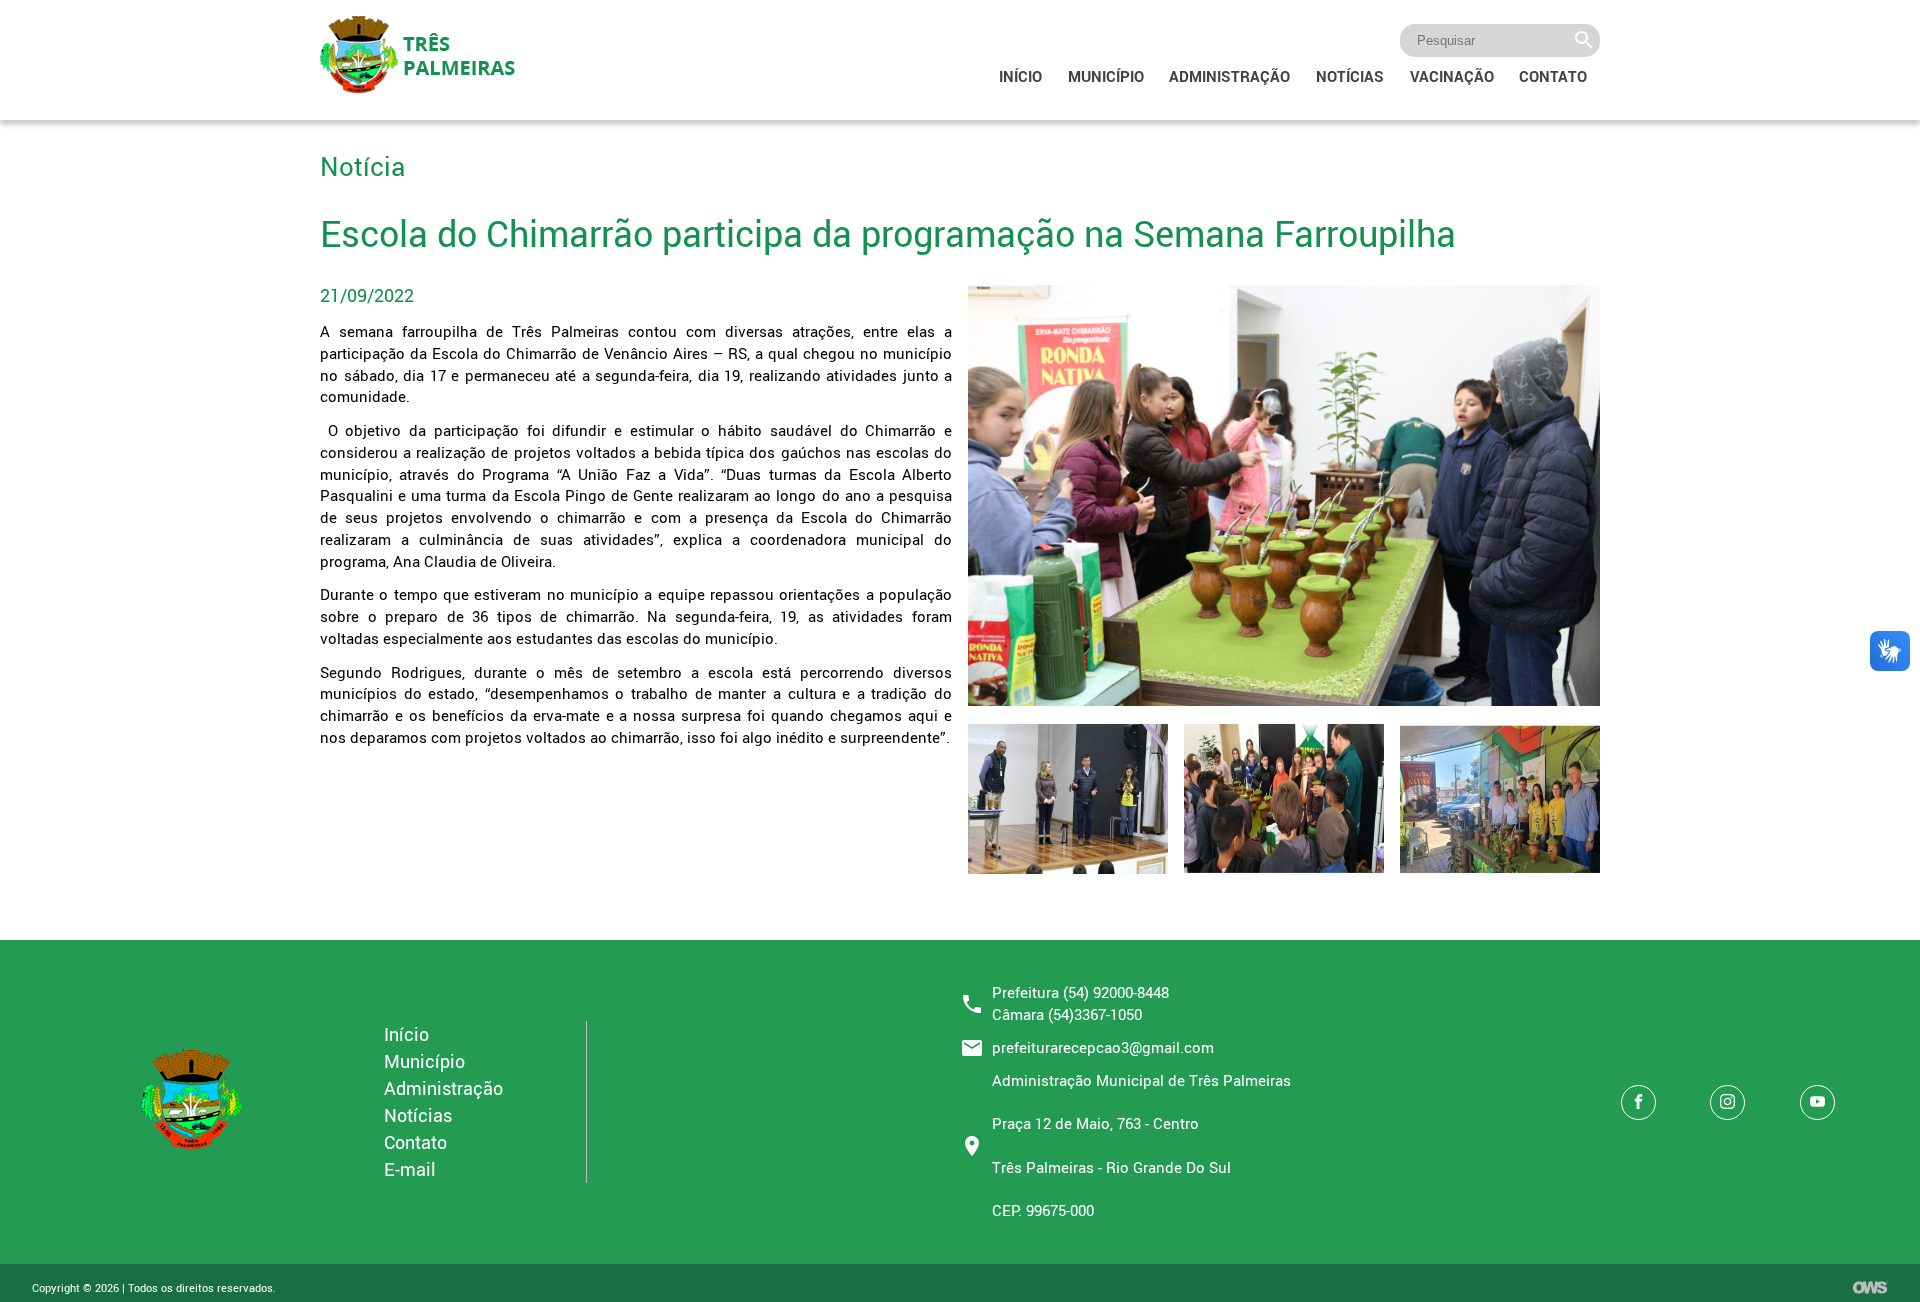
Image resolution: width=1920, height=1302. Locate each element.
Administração (1229, 76)
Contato (1553, 76)
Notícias (1350, 76)
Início (1020, 76)
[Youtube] (1817, 1102)
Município (1106, 76)
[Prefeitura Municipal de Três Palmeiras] (192, 1150)
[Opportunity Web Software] (1870, 1289)
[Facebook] (1638, 1102)
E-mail (410, 1169)
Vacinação (1452, 76)
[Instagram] (1727, 1102)
